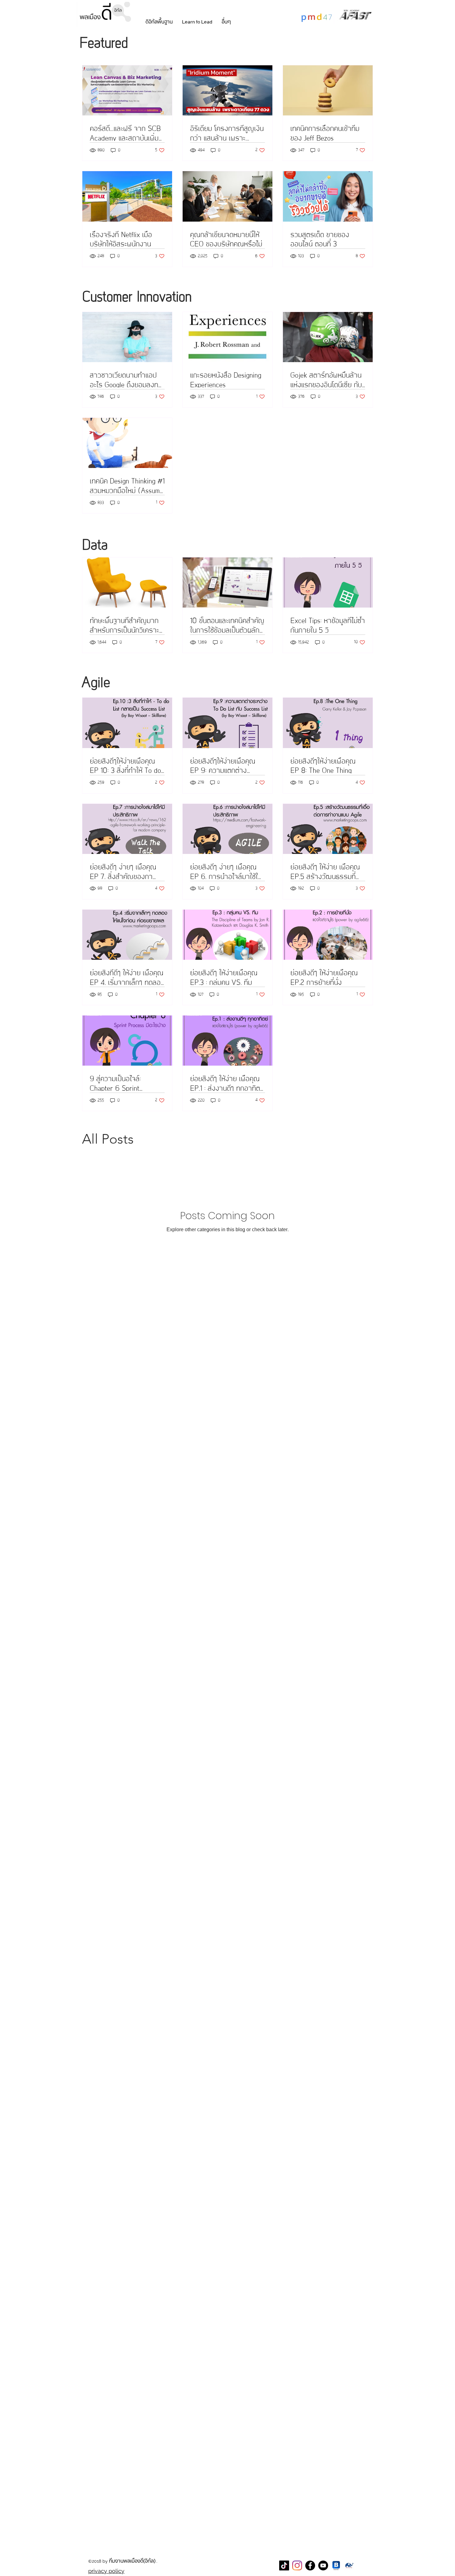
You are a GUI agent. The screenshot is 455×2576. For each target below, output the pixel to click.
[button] (159, 22)
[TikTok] (284, 2565)
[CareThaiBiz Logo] (349, 2565)
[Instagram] (297, 2565)
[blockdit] (336, 2565)
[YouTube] (323, 2565)
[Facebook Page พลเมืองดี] (310, 2565)
